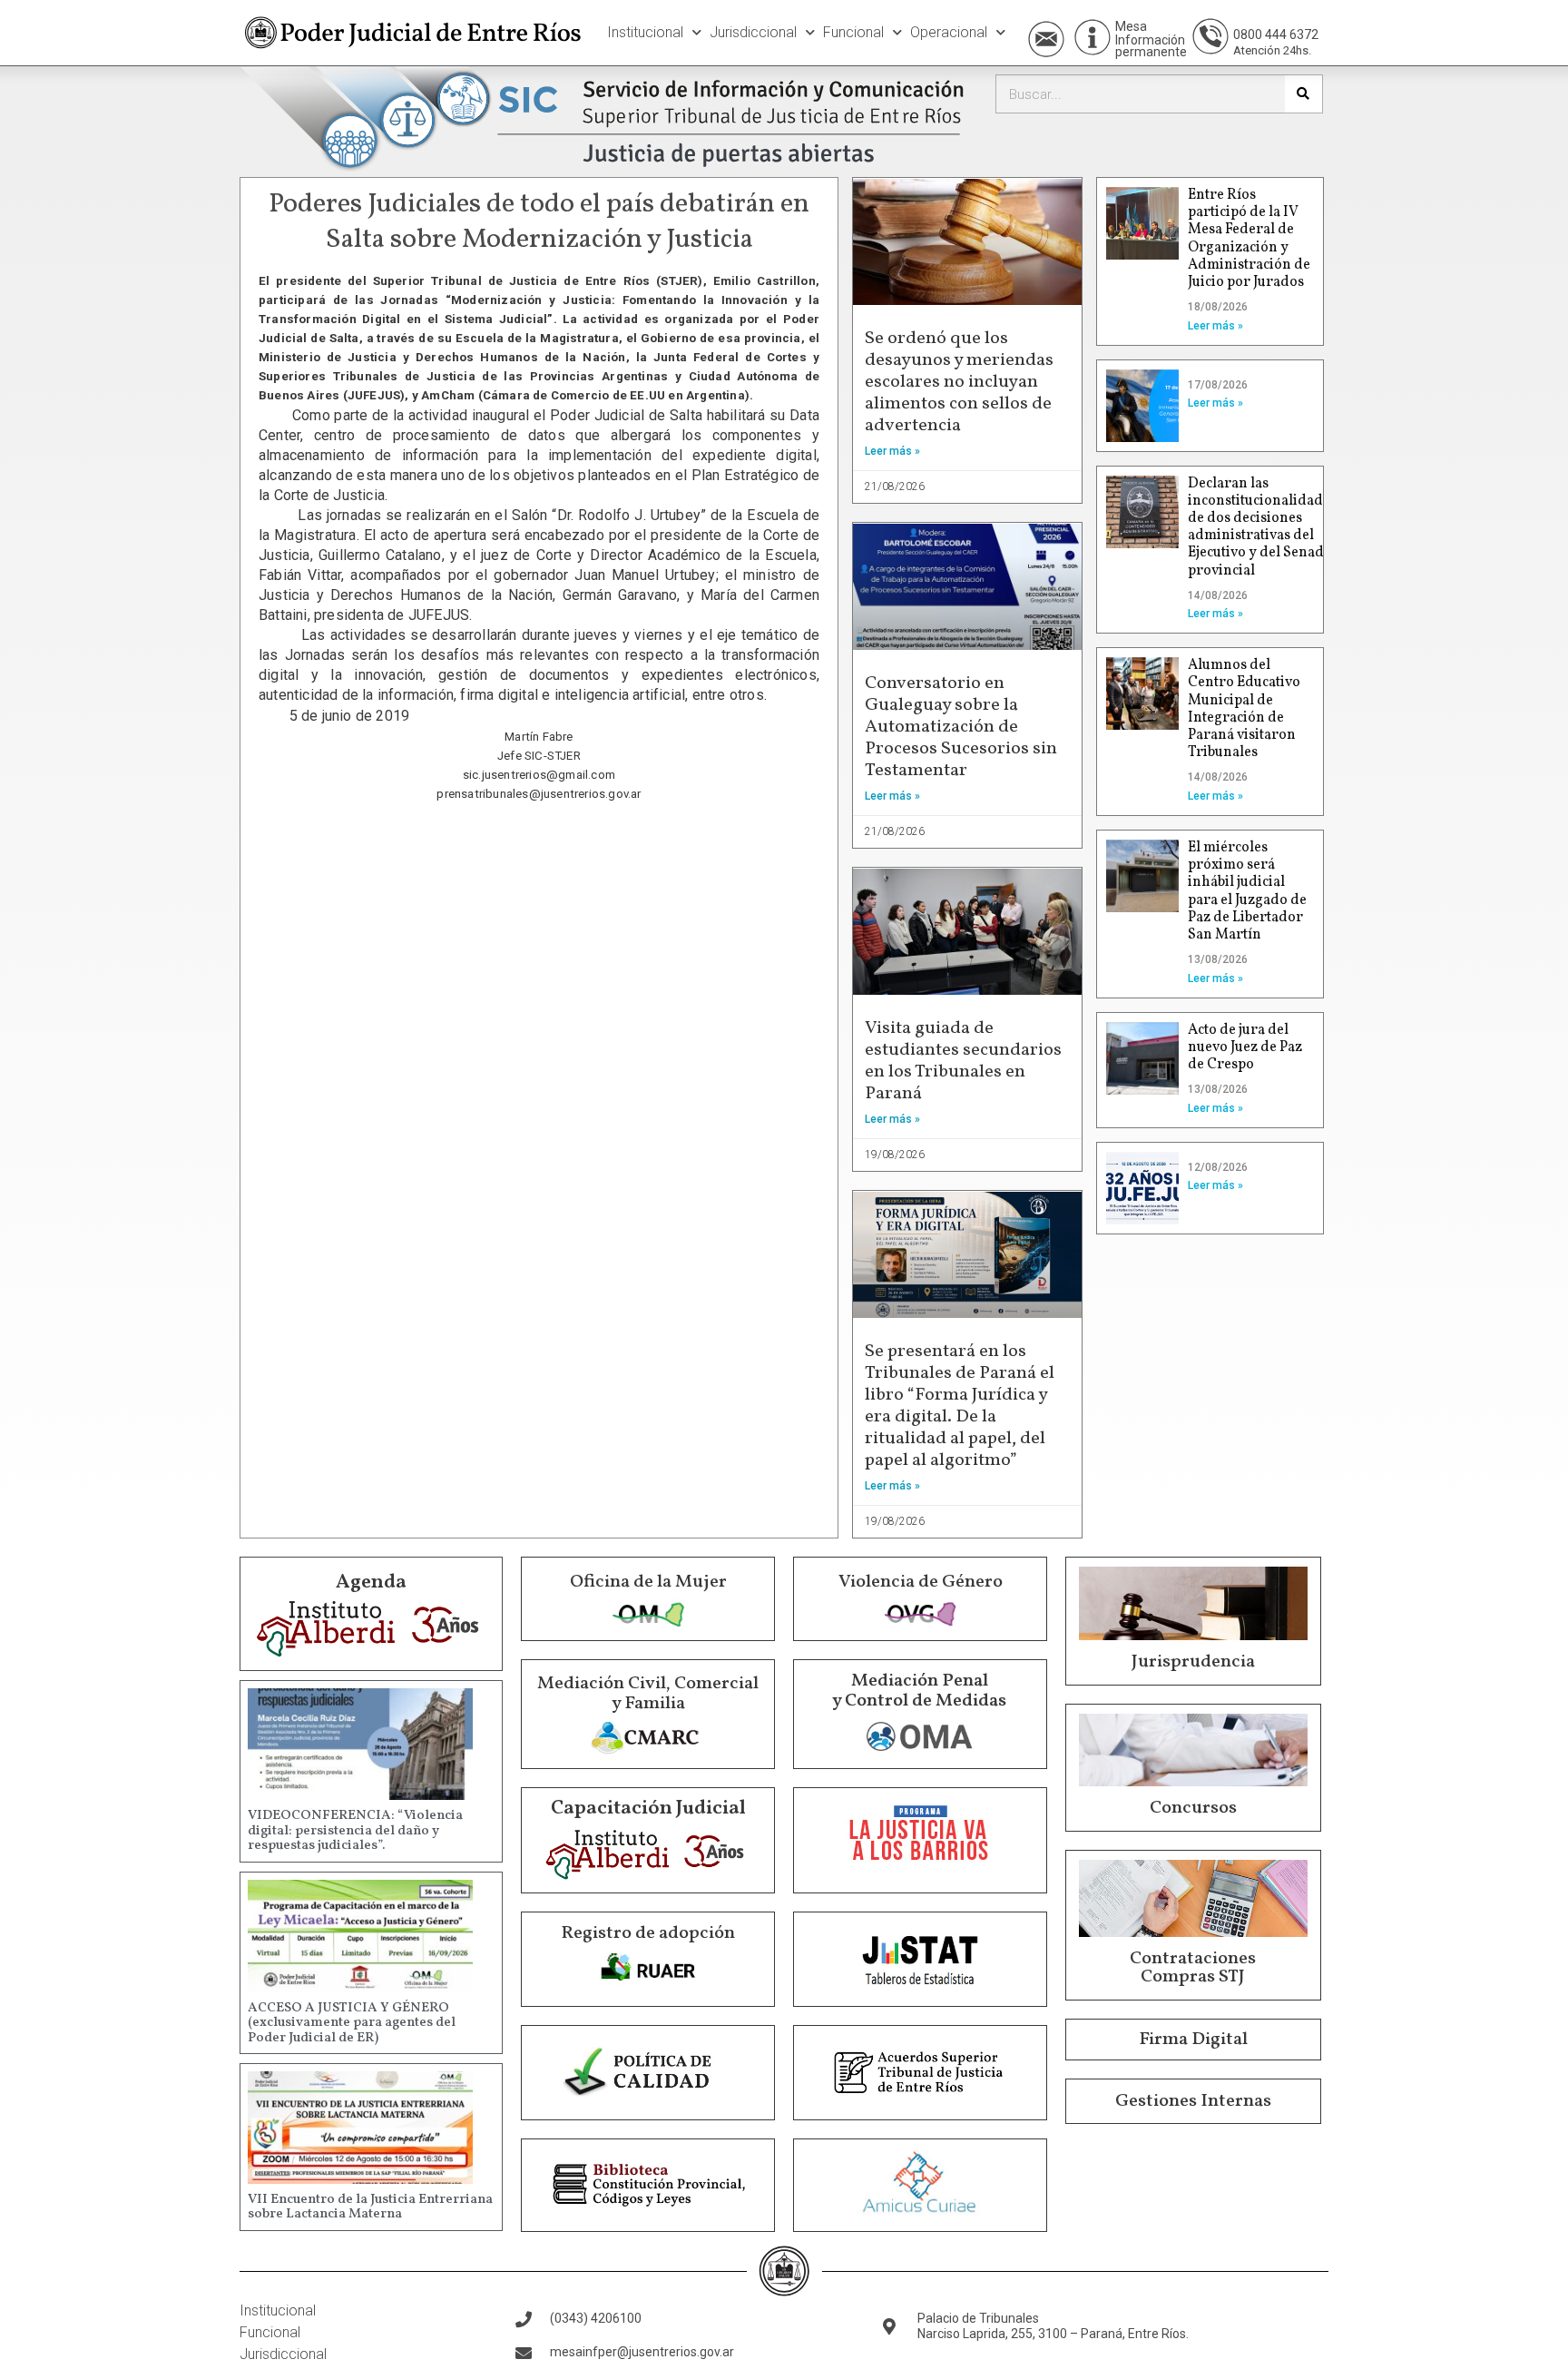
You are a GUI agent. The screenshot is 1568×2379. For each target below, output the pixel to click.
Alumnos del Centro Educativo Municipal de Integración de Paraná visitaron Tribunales (1244, 709)
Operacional (949, 32)
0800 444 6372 (1276, 34)
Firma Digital (1193, 2040)
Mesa (1131, 26)
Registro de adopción (648, 1933)
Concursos (1193, 1808)
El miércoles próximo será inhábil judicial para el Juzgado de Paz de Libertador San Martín (1247, 891)
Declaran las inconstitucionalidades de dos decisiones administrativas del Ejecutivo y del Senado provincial (1262, 527)
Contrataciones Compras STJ (1193, 1968)
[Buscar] (1303, 94)
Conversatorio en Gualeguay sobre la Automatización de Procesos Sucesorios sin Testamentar (961, 727)
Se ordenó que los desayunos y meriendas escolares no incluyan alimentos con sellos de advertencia (959, 382)
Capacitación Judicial (648, 1809)
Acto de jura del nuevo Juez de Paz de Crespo (1245, 1047)
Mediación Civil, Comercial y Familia (648, 1694)
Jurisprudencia (1193, 1662)
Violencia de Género (921, 1582)
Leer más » (892, 451)
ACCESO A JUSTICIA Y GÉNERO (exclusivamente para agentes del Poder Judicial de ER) (352, 2023)
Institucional (645, 32)
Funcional (853, 32)
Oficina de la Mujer (648, 1582)
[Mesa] (1093, 37)
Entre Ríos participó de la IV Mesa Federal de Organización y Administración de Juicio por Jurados (1249, 239)
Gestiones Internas (1193, 2101)
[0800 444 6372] (1210, 36)
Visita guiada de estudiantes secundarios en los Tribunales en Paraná (963, 1061)
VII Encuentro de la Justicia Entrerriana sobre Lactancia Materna (370, 2207)
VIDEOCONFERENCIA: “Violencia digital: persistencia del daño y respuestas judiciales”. (355, 1831)
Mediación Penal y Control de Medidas (919, 1691)
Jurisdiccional (753, 32)
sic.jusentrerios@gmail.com (539, 775)
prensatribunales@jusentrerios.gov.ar (539, 794)
